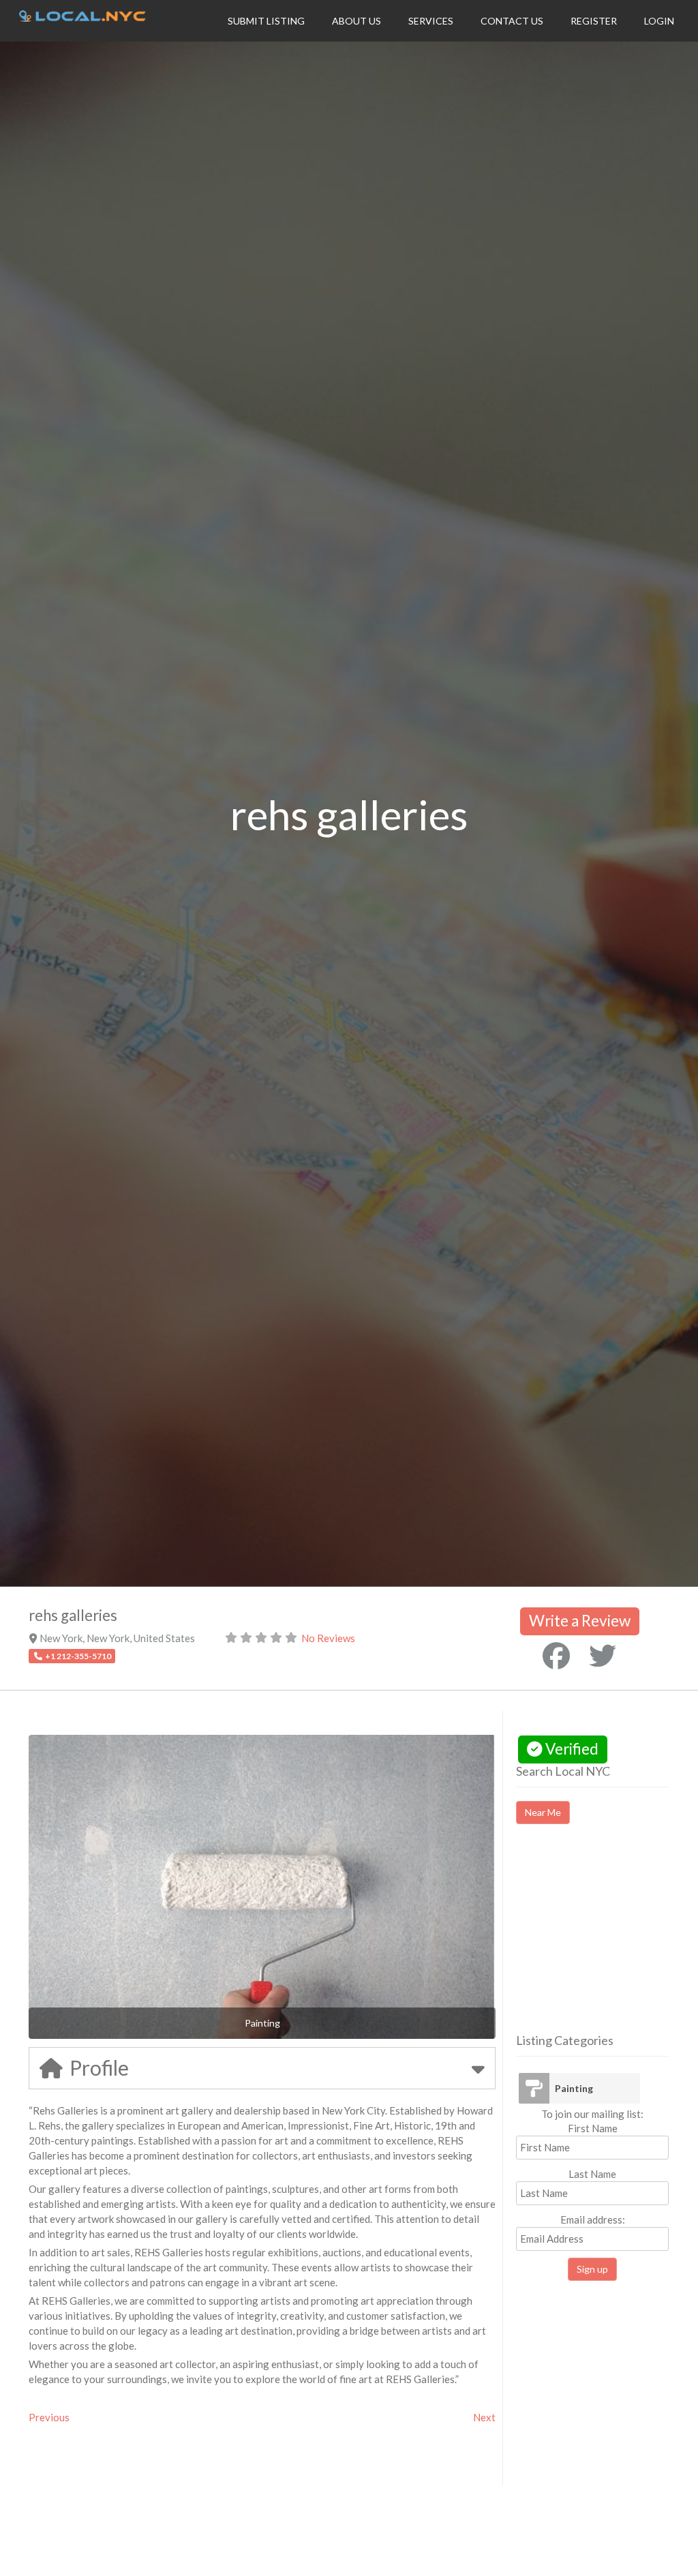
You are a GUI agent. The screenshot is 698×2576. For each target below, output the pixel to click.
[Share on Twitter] (603, 1656)
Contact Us (512, 21)
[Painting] (534, 2088)
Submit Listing (266, 21)
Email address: (593, 2219)
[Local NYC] (82, 18)
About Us (356, 21)
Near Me (543, 1812)
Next (484, 2417)
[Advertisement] (607, 1941)
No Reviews (328, 1638)
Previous (49, 2417)
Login (659, 21)
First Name (593, 2128)
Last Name (592, 2174)
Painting (574, 2088)
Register (594, 21)
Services (431, 21)
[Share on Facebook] (556, 1656)
